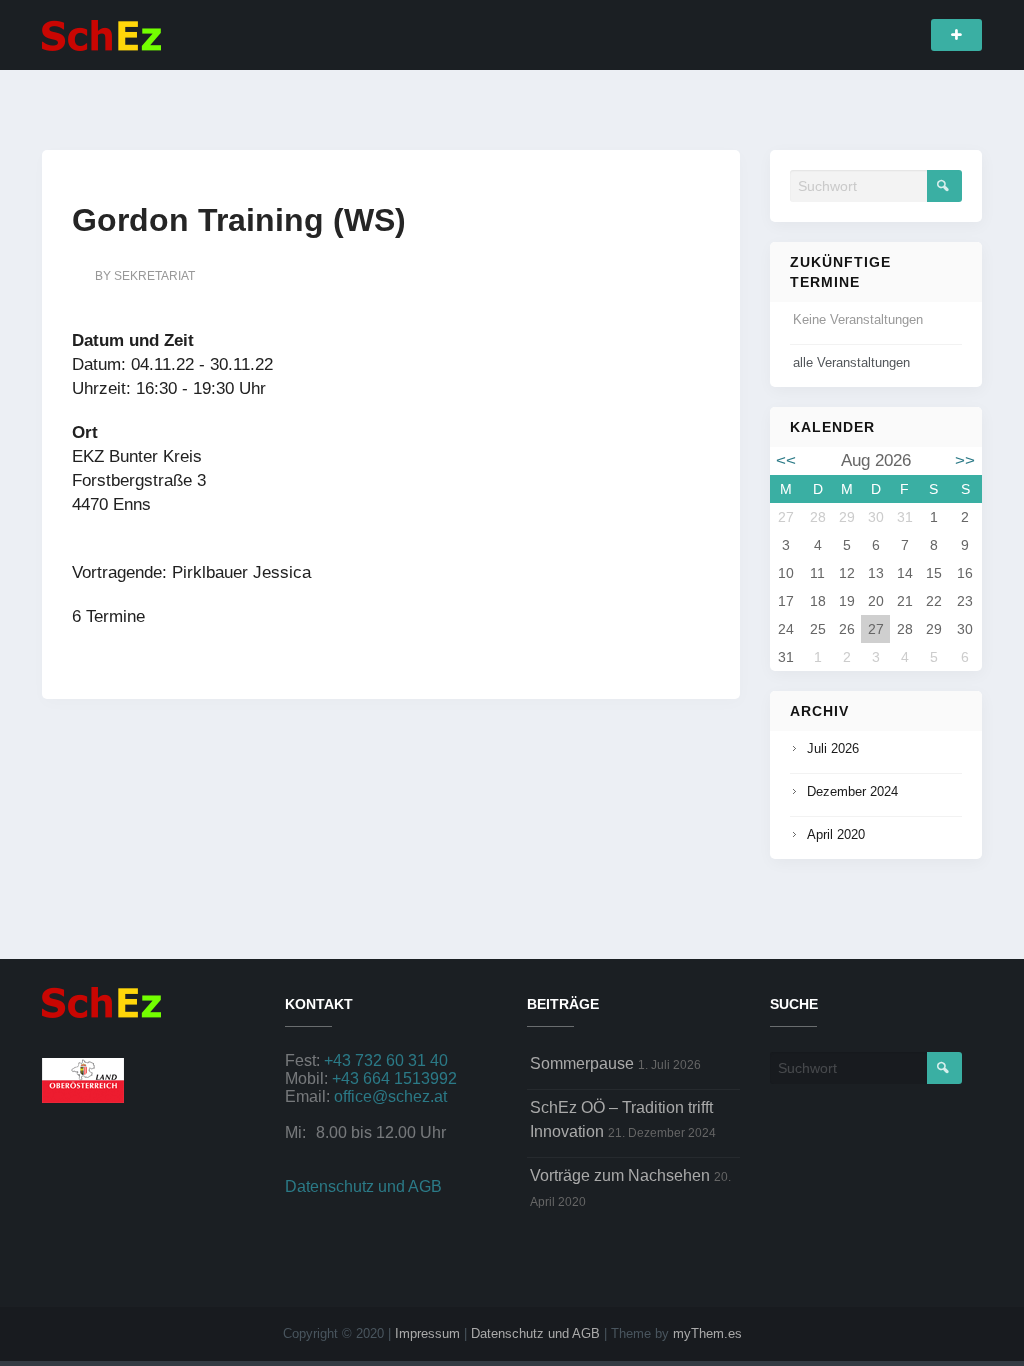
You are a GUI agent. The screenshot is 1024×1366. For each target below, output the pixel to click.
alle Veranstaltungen (851, 362)
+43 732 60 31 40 (386, 1060)
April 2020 (836, 834)
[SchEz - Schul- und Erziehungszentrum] (101, 34)
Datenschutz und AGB (363, 1186)
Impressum (427, 1333)
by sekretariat (145, 276)
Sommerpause (582, 1063)
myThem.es (707, 1333)
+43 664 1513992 (394, 1078)
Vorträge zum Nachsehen (620, 1175)
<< (786, 460)
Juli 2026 (833, 748)
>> (965, 460)
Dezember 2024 (852, 791)
